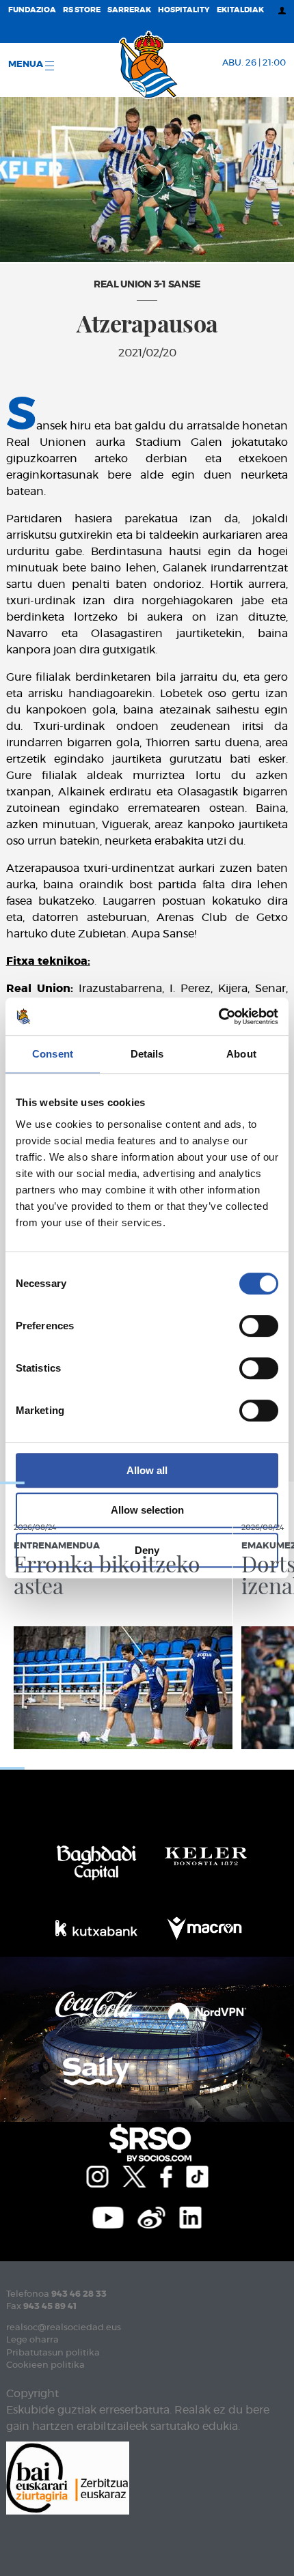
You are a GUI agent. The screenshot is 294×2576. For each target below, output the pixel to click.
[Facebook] (166, 2175)
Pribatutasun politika (53, 2353)
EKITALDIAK (240, 10)
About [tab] (241, 1054)
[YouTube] (108, 2216)
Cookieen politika (45, 2365)
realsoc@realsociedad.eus (64, 2328)
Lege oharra (32, 2340)
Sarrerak (129, 10)
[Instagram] (97, 2175)
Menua (27, 65)
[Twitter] (134, 2175)
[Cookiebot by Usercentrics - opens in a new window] (218, 1017)
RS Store (82, 10)
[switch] (259, 1326)
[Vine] (152, 2216)
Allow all (147, 1470)
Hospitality (184, 10)
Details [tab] (147, 1054)
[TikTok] (197, 2175)
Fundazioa (32, 10)
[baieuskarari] (68, 2477)
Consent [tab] (53, 1054)
